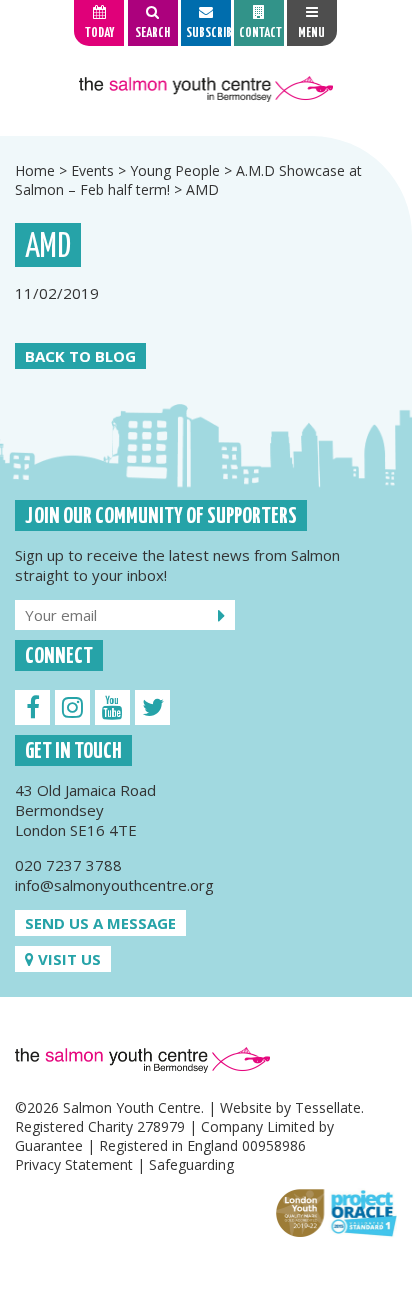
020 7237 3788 (68, 865)
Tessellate (328, 1107)
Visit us (67, 959)
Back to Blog (80, 356)
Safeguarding (191, 1164)
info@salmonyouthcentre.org (114, 885)
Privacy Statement (74, 1164)
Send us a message (100, 923)
